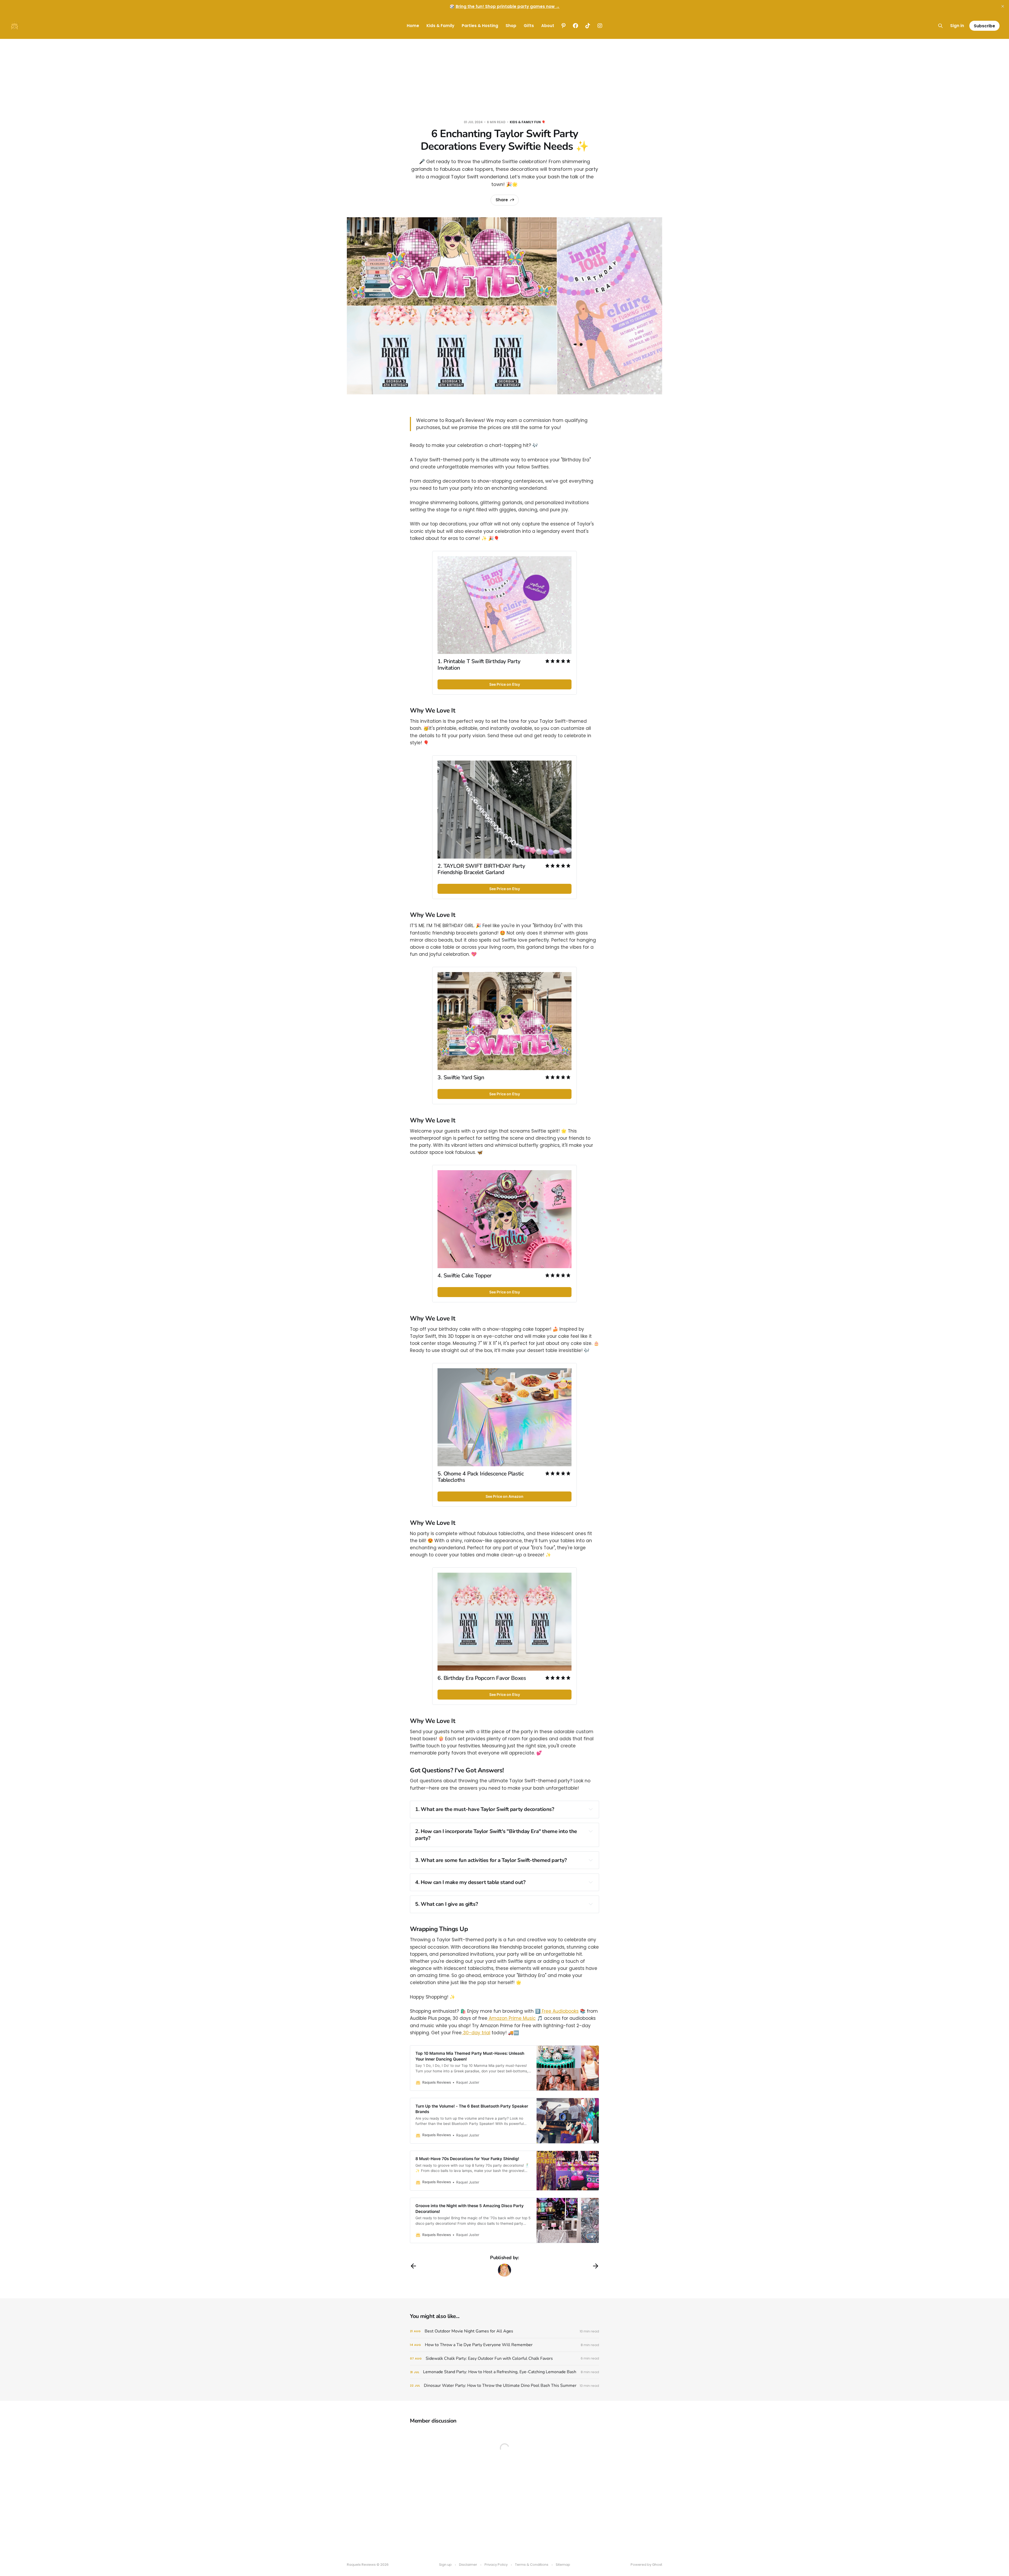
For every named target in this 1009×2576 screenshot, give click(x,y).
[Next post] (596, 2266)
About (548, 26)
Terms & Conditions (532, 2565)
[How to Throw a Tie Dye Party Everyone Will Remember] (504, 2345)
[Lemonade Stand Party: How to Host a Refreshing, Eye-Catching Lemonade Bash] (504, 2372)
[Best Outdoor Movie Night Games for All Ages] (504, 2331)
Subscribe (984, 26)
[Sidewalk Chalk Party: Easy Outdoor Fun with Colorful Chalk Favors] (504, 2359)
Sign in (957, 26)
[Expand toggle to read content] (591, 1809)
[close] (1003, 6)
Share (502, 200)
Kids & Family (440, 26)
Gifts (529, 26)
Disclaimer (468, 2565)
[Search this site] (940, 26)
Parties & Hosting (480, 26)
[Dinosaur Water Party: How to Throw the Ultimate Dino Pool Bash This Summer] (504, 2386)
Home (413, 26)
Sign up (445, 2565)
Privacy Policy (496, 2565)
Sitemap (563, 2565)
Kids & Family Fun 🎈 (528, 122)
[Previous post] (413, 2266)
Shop (511, 26)
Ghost (657, 2565)
